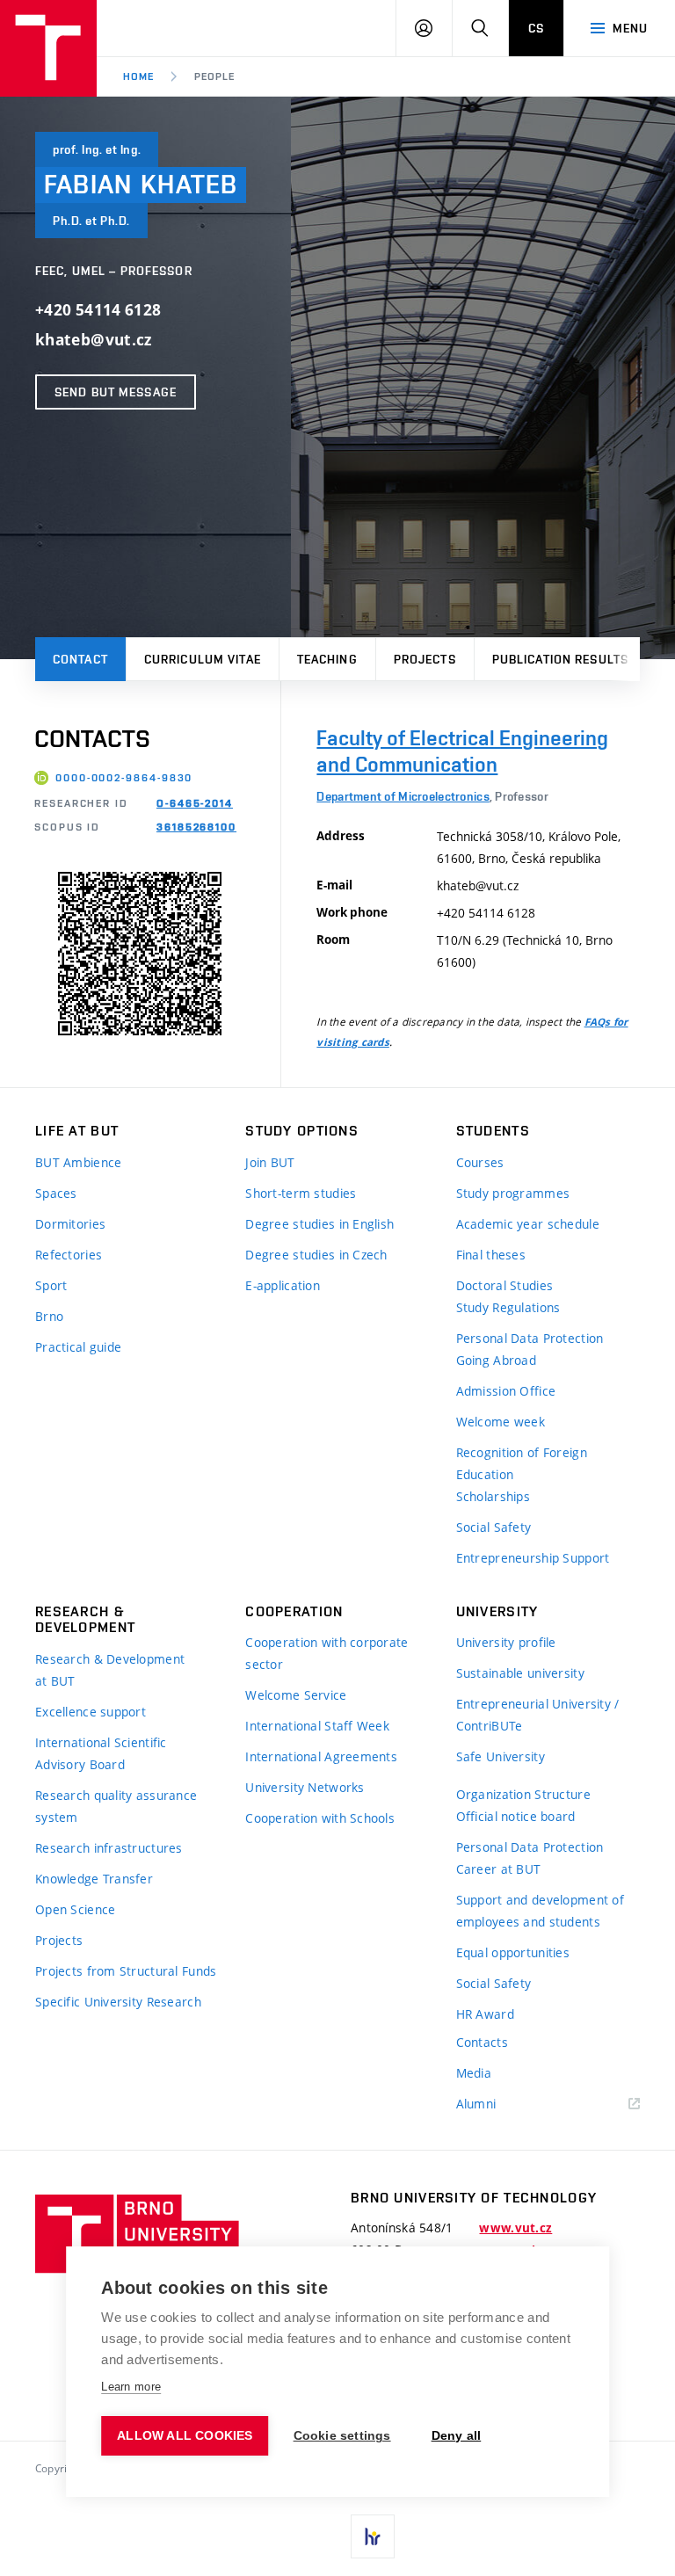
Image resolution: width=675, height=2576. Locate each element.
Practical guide (78, 1347)
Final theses (491, 1255)
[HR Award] (373, 2536)
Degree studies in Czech (316, 1255)
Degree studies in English (319, 1224)
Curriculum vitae (203, 659)
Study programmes (513, 1193)
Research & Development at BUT (110, 1670)
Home (138, 76)
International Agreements (321, 1756)
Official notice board (516, 1816)
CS (536, 28)
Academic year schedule (528, 1224)
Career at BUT (499, 1869)
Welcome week (501, 1422)
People (214, 76)
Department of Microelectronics (403, 796)
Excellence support (91, 1712)
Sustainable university (520, 1673)
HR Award (485, 2014)
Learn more (131, 2387)
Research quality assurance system (116, 1806)
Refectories (69, 1255)
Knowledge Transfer (94, 1879)
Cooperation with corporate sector (327, 1653)
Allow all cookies (185, 2436)
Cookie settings (342, 2436)
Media (474, 2073)
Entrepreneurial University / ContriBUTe (538, 1715)
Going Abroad (496, 1360)
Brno (49, 1316)
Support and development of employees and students (540, 1911)
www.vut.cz (515, 2228)
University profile (506, 1642)
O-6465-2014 (195, 803)
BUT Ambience (78, 1162)
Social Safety (494, 1527)
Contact (80, 659)
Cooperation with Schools (320, 1818)
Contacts (482, 2042)
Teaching (327, 659)
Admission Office (506, 1391)
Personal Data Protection (530, 1338)
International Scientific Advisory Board (101, 1753)
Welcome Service (296, 1695)
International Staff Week (317, 1726)
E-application (283, 1285)
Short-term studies (301, 1193)
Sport (51, 1285)
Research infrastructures (109, 1848)
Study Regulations (508, 1307)
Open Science (75, 1909)
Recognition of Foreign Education (522, 1463)
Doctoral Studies (504, 1285)
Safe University (501, 1756)
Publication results (560, 659)
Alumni (476, 2104)
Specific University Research (118, 2002)
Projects (425, 659)
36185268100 (196, 827)
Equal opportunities (513, 1952)
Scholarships (493, 1496)
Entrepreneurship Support (533, 1558)
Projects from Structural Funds (126, 1971)
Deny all (457, 2436)
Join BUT (270, 1162)
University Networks (305, 1787)
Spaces (56, 1193)
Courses (480, 1162)
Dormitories (70, 1224)
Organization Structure (523, 1794)
